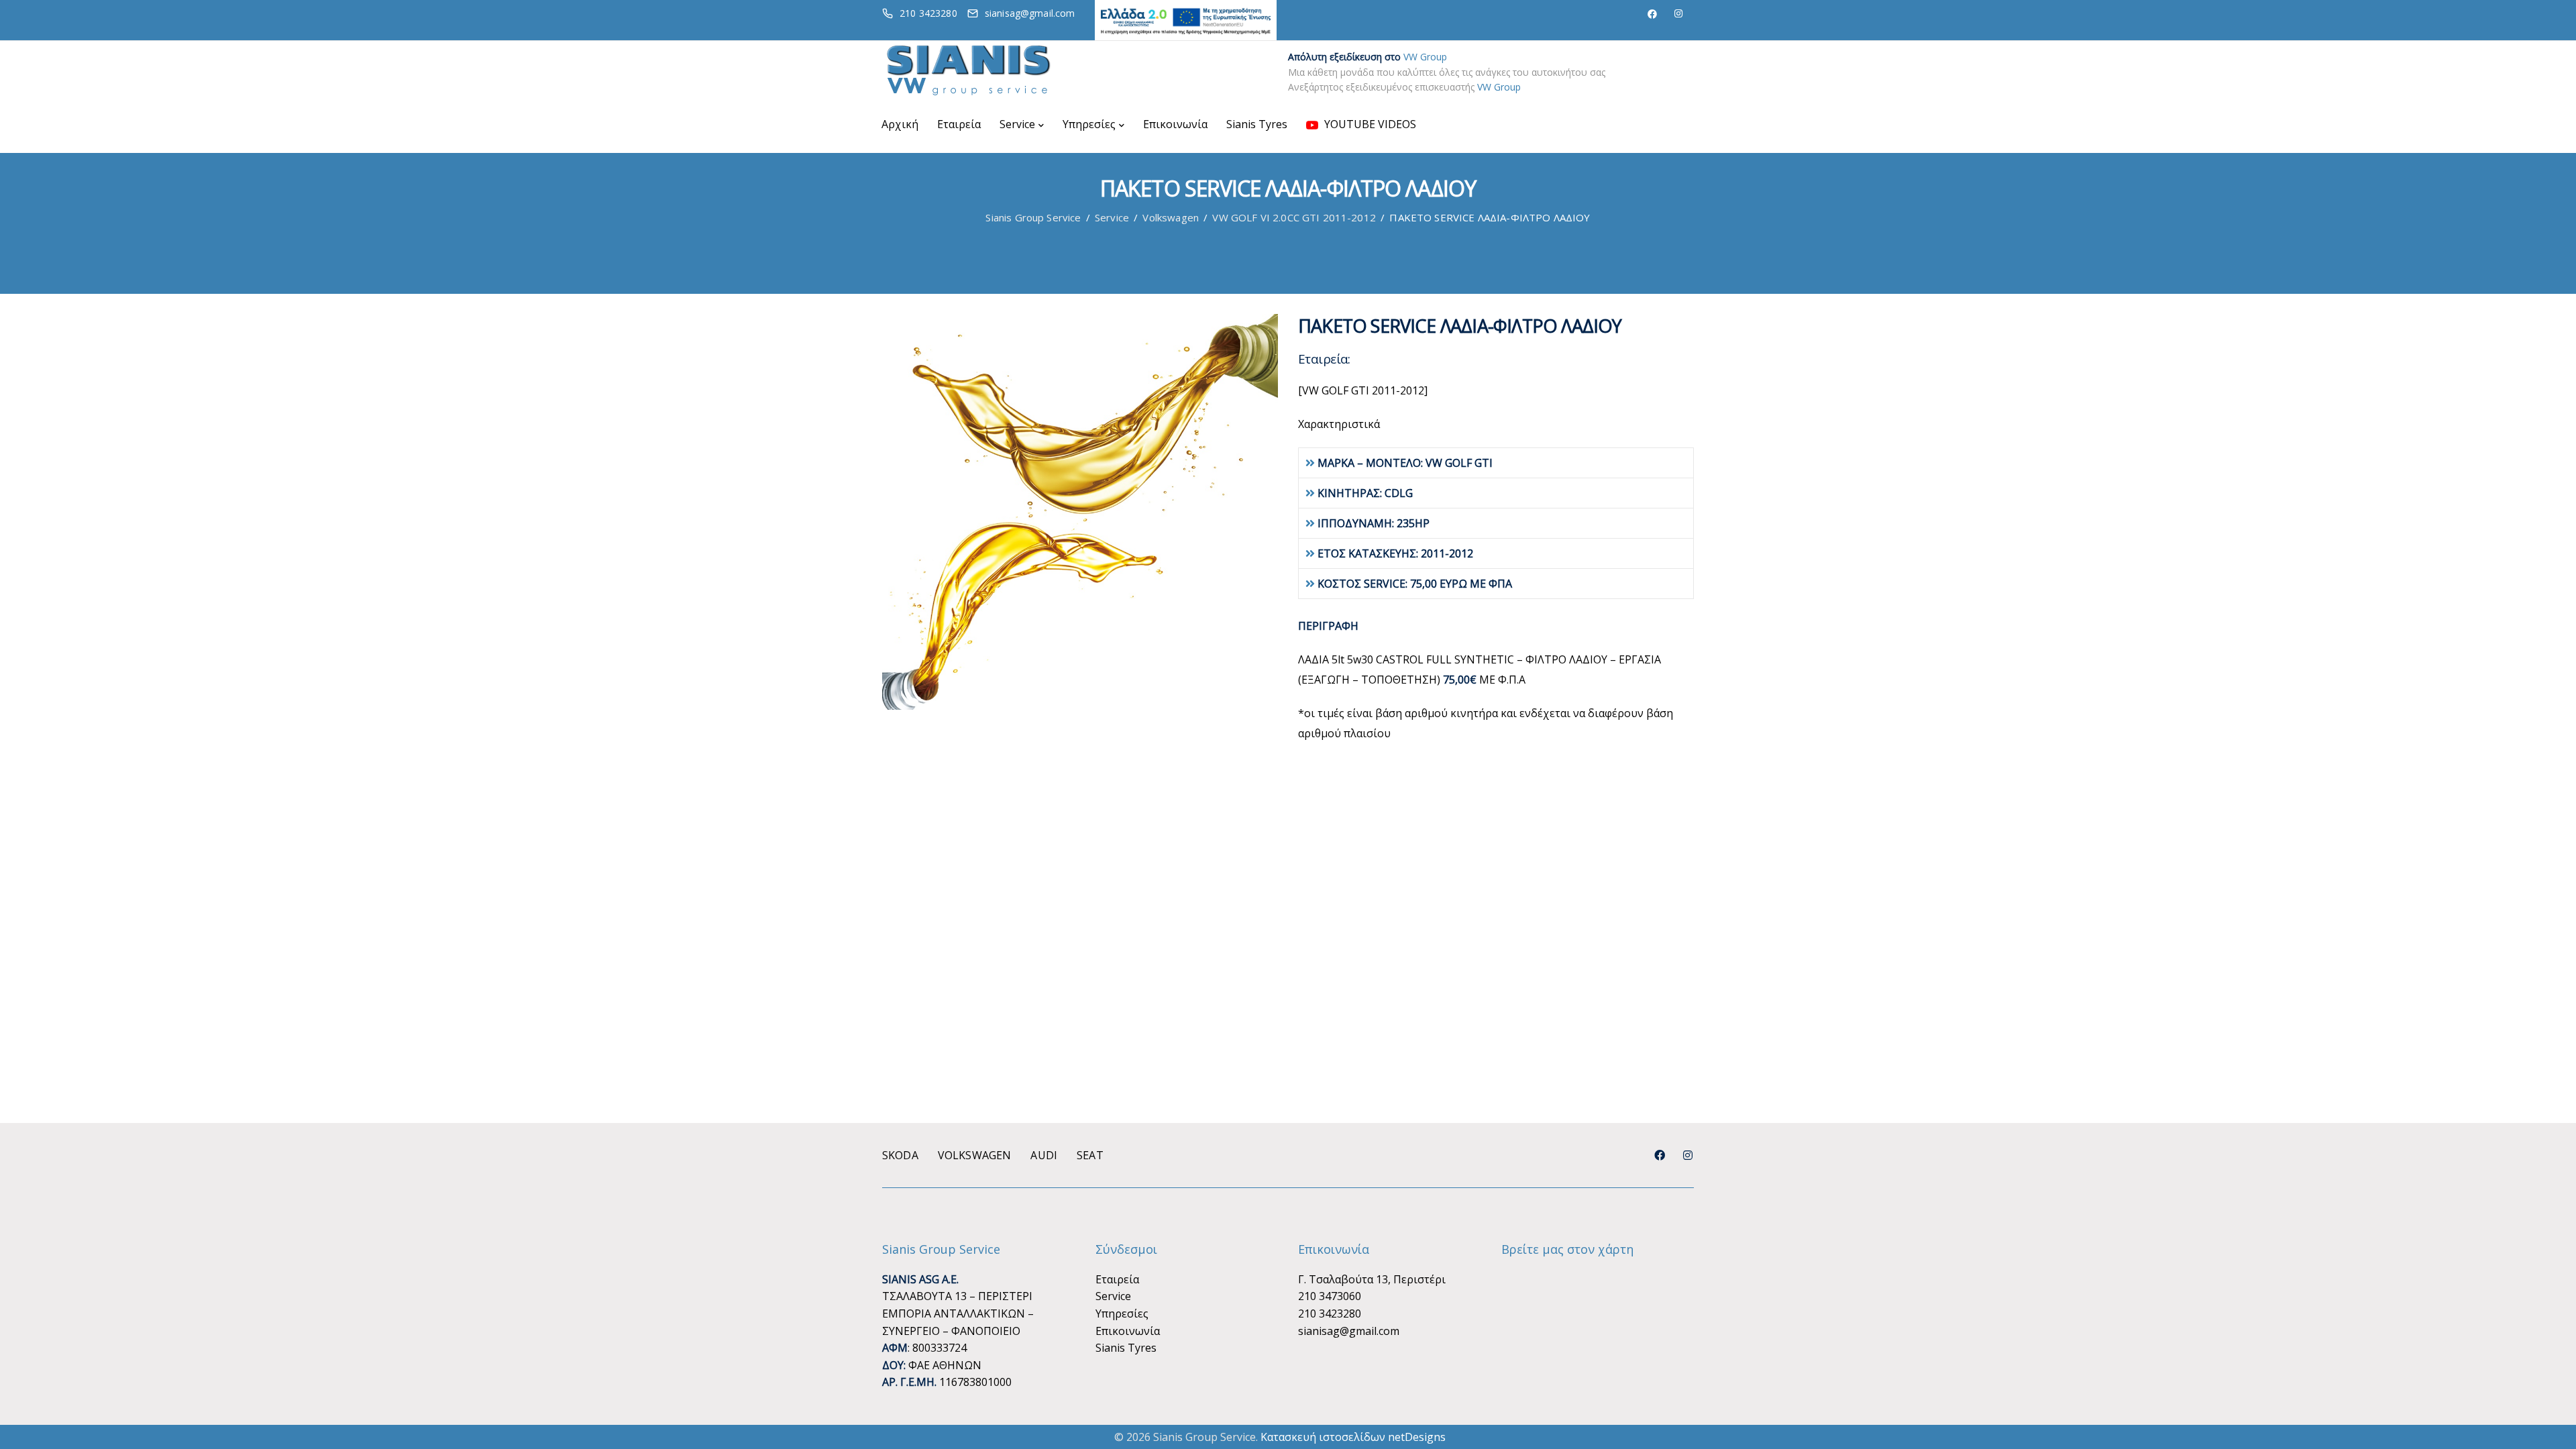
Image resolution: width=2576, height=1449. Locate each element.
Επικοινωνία (1175, 124)
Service (1017, 124)
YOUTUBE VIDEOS (1369, 124)
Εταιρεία (959, 124)
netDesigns (1417, 1437)
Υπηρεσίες (1089, 124)
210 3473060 (1330, 1296)
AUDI (1044, 1155)
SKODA (900, 1155)
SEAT (1090, 1155)
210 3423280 (1330, 1313)
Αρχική (900, 124)
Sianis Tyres (1257, 124)
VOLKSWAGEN (975, 1155)
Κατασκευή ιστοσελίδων (1323, 1437)
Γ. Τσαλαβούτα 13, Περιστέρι (1372, 1279)
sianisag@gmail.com (1349, 1331)
